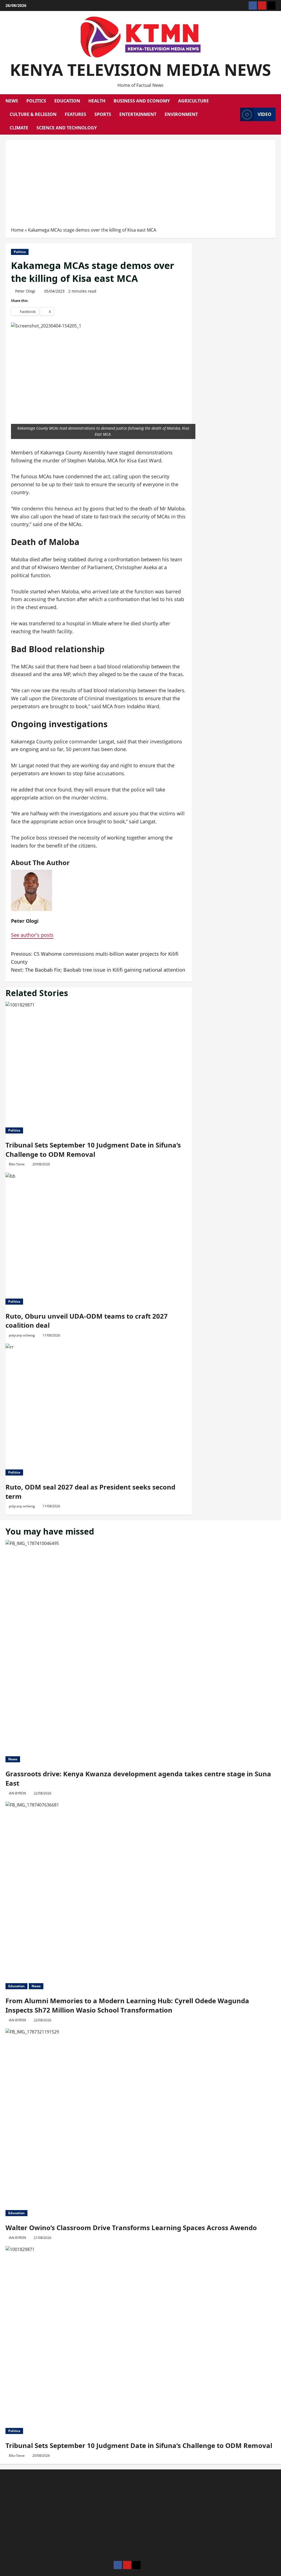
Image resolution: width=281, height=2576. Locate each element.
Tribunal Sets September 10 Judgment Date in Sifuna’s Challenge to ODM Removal (93, 1150)
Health (97, 101)
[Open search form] (234, 115)
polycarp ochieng (22, 1335)
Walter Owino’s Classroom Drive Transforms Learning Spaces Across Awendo (131, 2228)
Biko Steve (17, 1164)
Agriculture (193, 101)
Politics (36, 101)
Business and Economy (142, 101)
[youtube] (262, 5)
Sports (103, 114)
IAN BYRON (17, 1793)
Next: (98, 970)
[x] (271, 5)
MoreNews (118, 2572)
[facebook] (253, 5)
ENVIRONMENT (181, 114)
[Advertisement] (140, 185)
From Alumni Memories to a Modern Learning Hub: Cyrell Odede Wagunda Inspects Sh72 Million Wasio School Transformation (127, 2005)
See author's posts (32, 935)
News (12, 101)
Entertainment (138, 114)
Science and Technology (67, 128)
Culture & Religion (33, 114)
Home (17, 230)
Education (67, 101)
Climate (19, 128)
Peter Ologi (25, 291)
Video (265, 114)
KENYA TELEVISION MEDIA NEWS (140, 70)
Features (75, 114)
